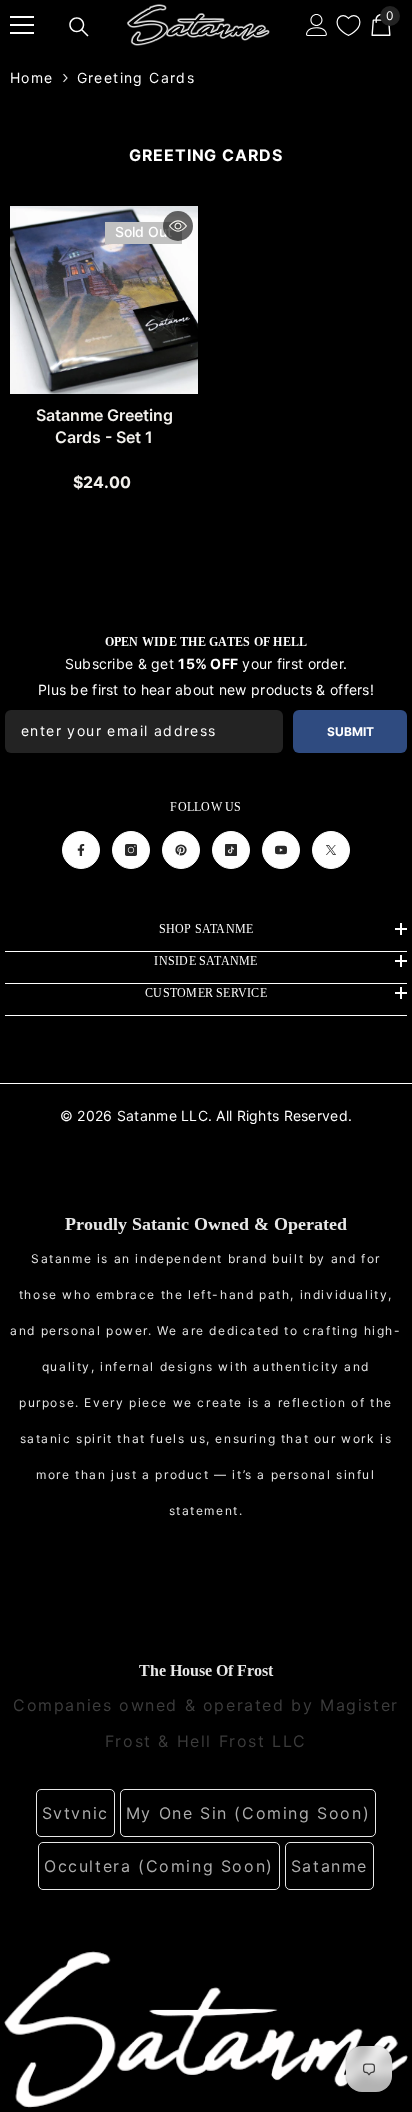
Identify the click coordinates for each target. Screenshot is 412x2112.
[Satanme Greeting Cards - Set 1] (104, 300)
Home (32, 77)
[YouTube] (281, 850)
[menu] (22, 25)
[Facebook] (81, 850)
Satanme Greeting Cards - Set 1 (104, 426)
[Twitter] (331, 850)
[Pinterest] (181, 850)
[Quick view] (178, 226)
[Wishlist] (348, 25)
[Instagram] (131, 850)
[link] (206, 2028)
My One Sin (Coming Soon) (248, 1813)
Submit (350, 731)
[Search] (79, 27)
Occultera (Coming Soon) (159, 1866)
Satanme (329, 1866)
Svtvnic (75, 1813)
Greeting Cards (136, 77)
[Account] (317, 25)
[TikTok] (231, 850)
